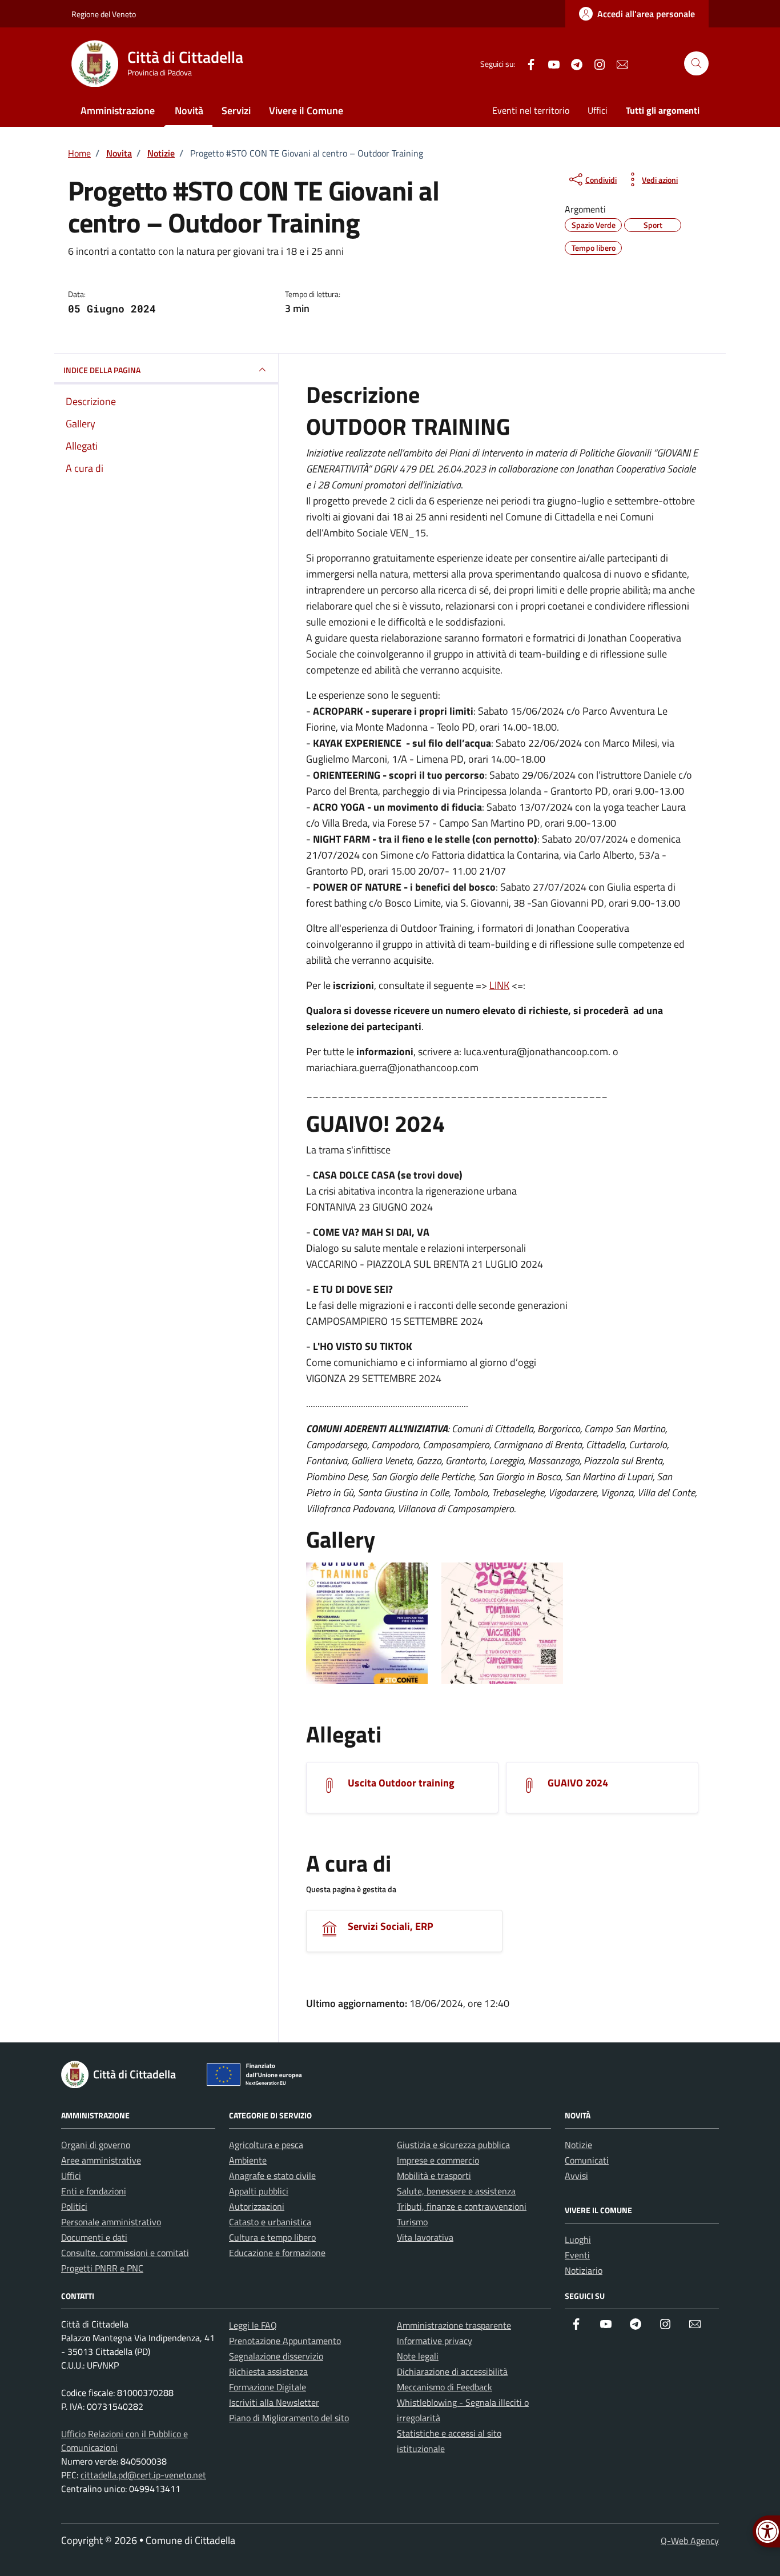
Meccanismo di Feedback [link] (445, 2387)
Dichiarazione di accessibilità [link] (452, 2371)
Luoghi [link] (578, 2240)
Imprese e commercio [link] (438, 2160)
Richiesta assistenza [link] (268, 2371)
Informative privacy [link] (435, 2341)
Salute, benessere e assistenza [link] (456, 2191)
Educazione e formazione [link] (277, 2253)
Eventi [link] (577, 2255)
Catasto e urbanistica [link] (270, 2222)
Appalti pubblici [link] (259, 2191)
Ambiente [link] (248, 2160)
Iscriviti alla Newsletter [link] (274, 2402)
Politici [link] (74, 2206)
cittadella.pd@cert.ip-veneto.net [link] (143, 2475)
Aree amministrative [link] (101, 2160)
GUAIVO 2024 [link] (578, 1783)
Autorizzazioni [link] (257, 2206)
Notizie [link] (578, 2145)
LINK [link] (499, 985)
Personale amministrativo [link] (111, 2222)
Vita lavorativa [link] (425, 2237)
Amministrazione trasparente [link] (454, 2325)
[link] (637, 14)
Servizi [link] (236, 111)
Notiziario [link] (584, 2270)
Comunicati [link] (587, 2160)
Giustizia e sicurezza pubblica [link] (453, 2145)
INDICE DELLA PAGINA (102, 370)
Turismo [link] (412, 2222)
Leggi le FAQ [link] (253, 2325)
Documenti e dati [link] (94, 2237)
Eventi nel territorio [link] (531, 110)
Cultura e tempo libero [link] (272, 2237)
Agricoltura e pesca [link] (266, 2145)
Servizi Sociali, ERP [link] (391, 1926)
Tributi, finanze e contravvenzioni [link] (462, 2206)
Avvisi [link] (576, 2176)
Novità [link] (189, 111)
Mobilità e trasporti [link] (434, 2176)
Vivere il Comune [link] (306, 111)
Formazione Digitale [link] (268, 2387)
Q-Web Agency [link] (690, 2541)
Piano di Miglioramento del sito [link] (289, 2418)
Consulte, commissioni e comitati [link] (125, 2253)
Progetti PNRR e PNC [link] (102, 2268)
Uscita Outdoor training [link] (401, 1783)
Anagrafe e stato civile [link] (272, 2176)
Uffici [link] (598, 110)
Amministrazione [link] (118, 111)
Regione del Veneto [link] (104, 14)
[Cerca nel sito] (696, 64)
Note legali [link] (418, 2356)
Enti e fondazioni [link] (94, 2191)
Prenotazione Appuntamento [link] (285, 2341)
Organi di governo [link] (96, 2145)
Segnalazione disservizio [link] (276, 2356)
